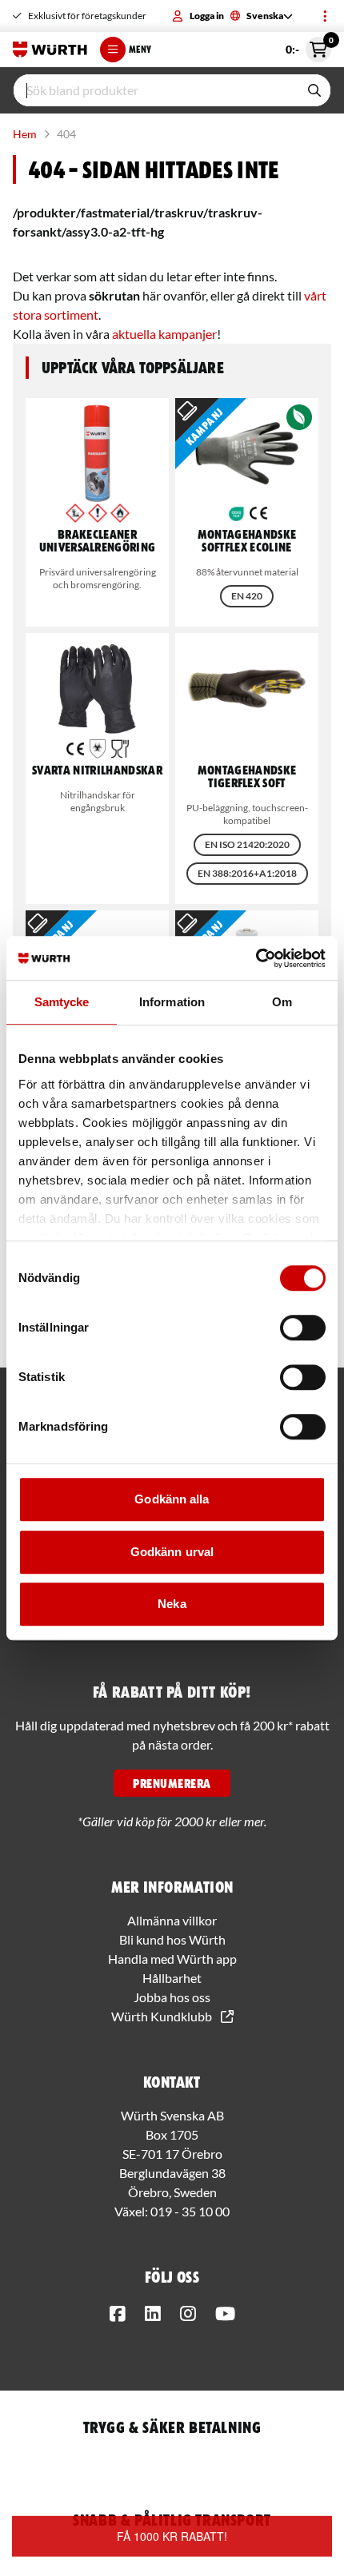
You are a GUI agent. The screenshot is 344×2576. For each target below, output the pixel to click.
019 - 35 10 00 (190, 2211)
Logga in (207, 16)
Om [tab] (282, 1002)
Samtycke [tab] (62, 1002)
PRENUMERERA (172, 1783)
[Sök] (314, 90)
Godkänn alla (172, 1499)
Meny (140, 49)
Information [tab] (172, 1002)
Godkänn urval (172, 1552)
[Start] (50, 50)
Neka (172, 1604)
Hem (25, 134)
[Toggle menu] (325, 16)
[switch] (303, 1328)
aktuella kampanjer (164, 334)
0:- (308, 46)
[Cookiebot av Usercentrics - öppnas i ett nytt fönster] (256, 958)
